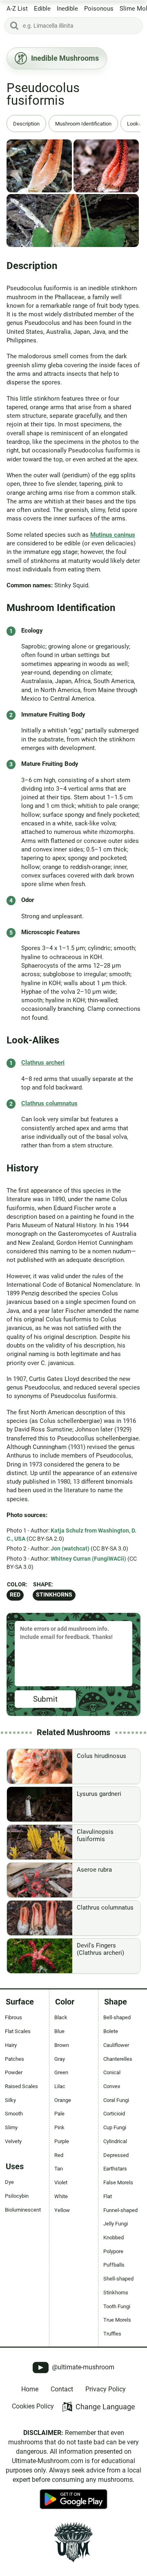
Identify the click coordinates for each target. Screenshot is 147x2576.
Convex (112, 2086)
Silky (10, 2100)
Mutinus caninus (113, 535)
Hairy (11, 2045)
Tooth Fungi (117, 2306)
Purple (62, 2141)
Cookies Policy (33, 2406)
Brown (62, 2045)
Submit (45, 1699)
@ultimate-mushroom (82, 2367)
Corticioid (114, 2114)
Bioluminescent (23, 2210)
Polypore (113, 2251)
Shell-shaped (118, 2279)
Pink (59, 2127)
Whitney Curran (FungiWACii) (88, 1559)
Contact (62, 2389)
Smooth (14, 2114)
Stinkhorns (54, 1595)
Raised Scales (21, 2086)
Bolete (111, 2031)
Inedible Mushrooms (65, 58)
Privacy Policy (106, 2389)
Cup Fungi (115, 2127)
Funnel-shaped (120, 2210)
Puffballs (114, 2265)
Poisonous (99, 9)
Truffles (112, 2334)
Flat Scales (18, 2031)
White (61, 2196)
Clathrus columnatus (49, 1103)
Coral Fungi (116, 2100)
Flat (108, 2196)
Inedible (67, 9)
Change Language (105, 2407)
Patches (14, 2059)
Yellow (62, 2210)
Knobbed (114, 2237)
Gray (60, 2059)
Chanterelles (118, 2059)
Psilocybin (17, 2196)
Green (61, 2072)
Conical (112, 2072)
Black (61, 2017)
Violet (61, 2182)
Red (15, 1595)
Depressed (116, 2155)
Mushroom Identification (83, 124)
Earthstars (115, 2169)
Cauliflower (116, 2045)
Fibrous (13, 2017)
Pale (59, 2114)
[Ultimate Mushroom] (73, 2542)
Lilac (60, 2086)
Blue (59, 2031)
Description (26, 124)
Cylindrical (115, 2141)
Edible (42, 9)
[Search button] (14, 26)
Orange (63, 2100)
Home (30, 2389)
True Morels (117, 2320)
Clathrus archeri (43, 1063)
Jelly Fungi (116, 2224)
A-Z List (17, 9)
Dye (9, 2182)
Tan (59, 2169)
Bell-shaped (117, 2017)
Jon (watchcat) (70, 1548)
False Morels (118, 2182)
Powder (14, 2072)
